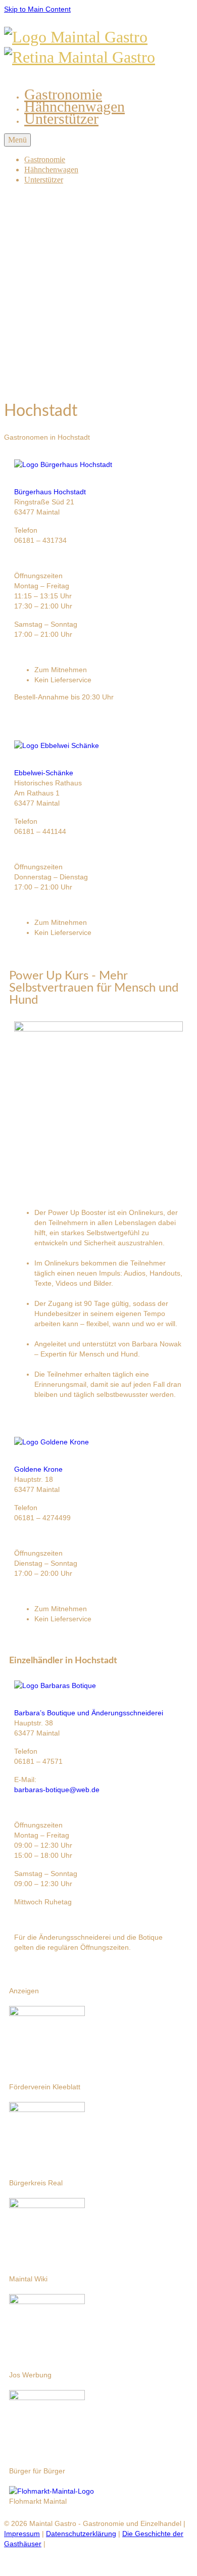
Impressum (22, 2534)
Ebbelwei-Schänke (44, 773)
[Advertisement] (98, 292)
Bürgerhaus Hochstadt (50, 492)
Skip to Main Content (37, 9)
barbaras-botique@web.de (57, 1790)
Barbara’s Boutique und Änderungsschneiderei (89, 1713)
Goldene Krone (38, 1469)
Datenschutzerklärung (81, 2534)
